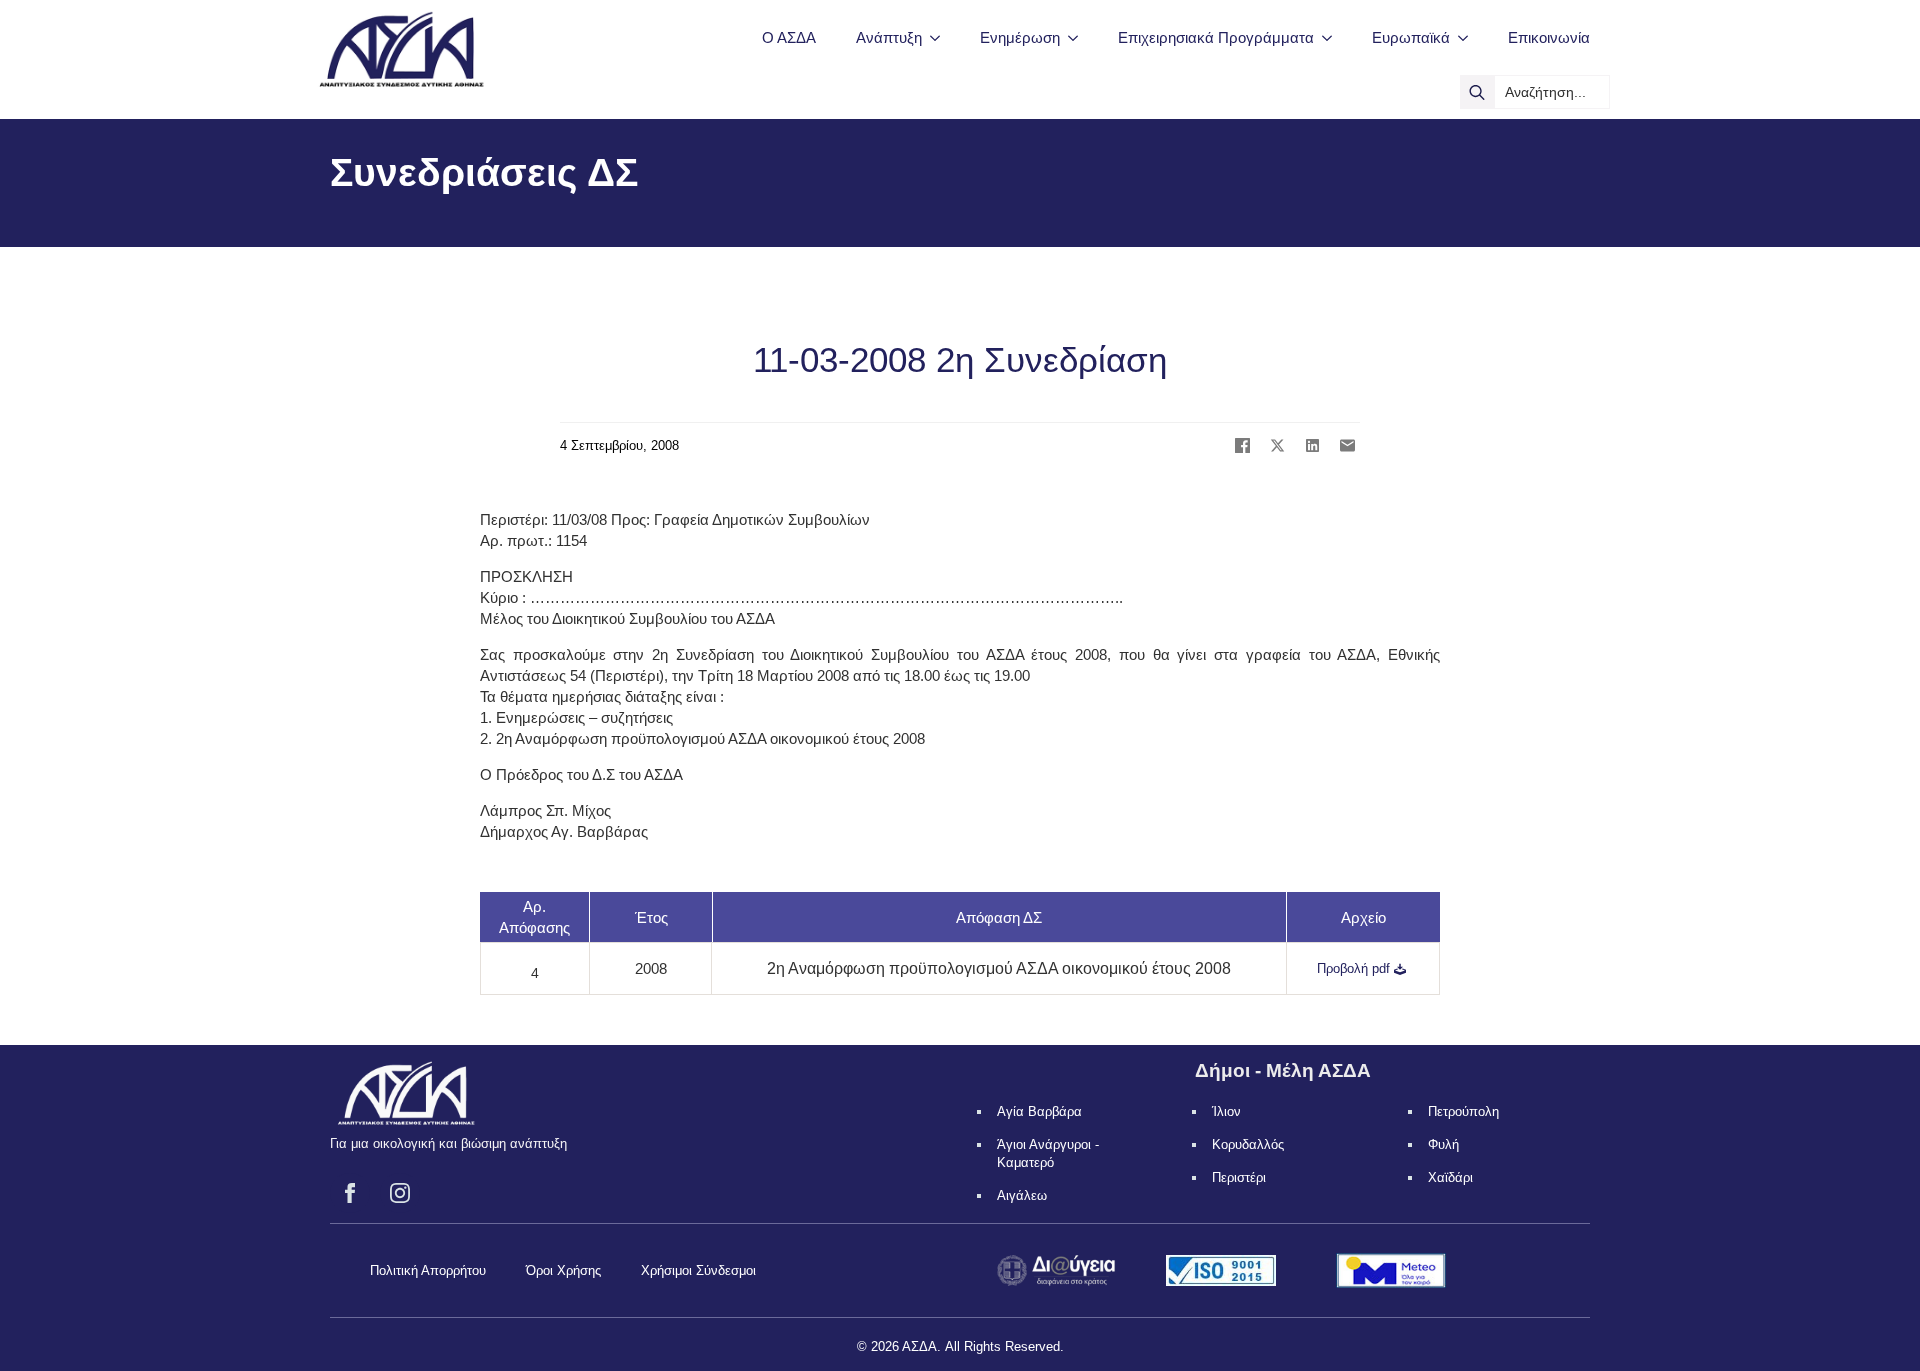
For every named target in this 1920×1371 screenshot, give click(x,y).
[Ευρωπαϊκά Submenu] (1469, 37)
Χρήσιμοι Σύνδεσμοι (698, 1270)
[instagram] (400, 1193)
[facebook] (350, 1193)
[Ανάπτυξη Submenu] (941, 37)
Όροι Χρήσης (563, 1270)
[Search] (1477, 92)
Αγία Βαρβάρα (1039, 1111)
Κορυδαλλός (1248, 1144)
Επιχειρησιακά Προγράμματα (1216, 37)
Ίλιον (1226, 1111)
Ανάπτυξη (889, 37)
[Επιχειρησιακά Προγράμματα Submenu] (1333, 37)
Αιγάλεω (1022, 1195)
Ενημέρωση (1020, 37)
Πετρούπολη (1463, 1111)
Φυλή (1443, 1144)
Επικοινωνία (1549, 37)
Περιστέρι (1239, 1177)
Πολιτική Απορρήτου (428, 1270)
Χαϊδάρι (1450, 1177)
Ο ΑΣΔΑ (789, 37)
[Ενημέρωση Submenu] (1079, 37)
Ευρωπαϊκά (1411, 37)
